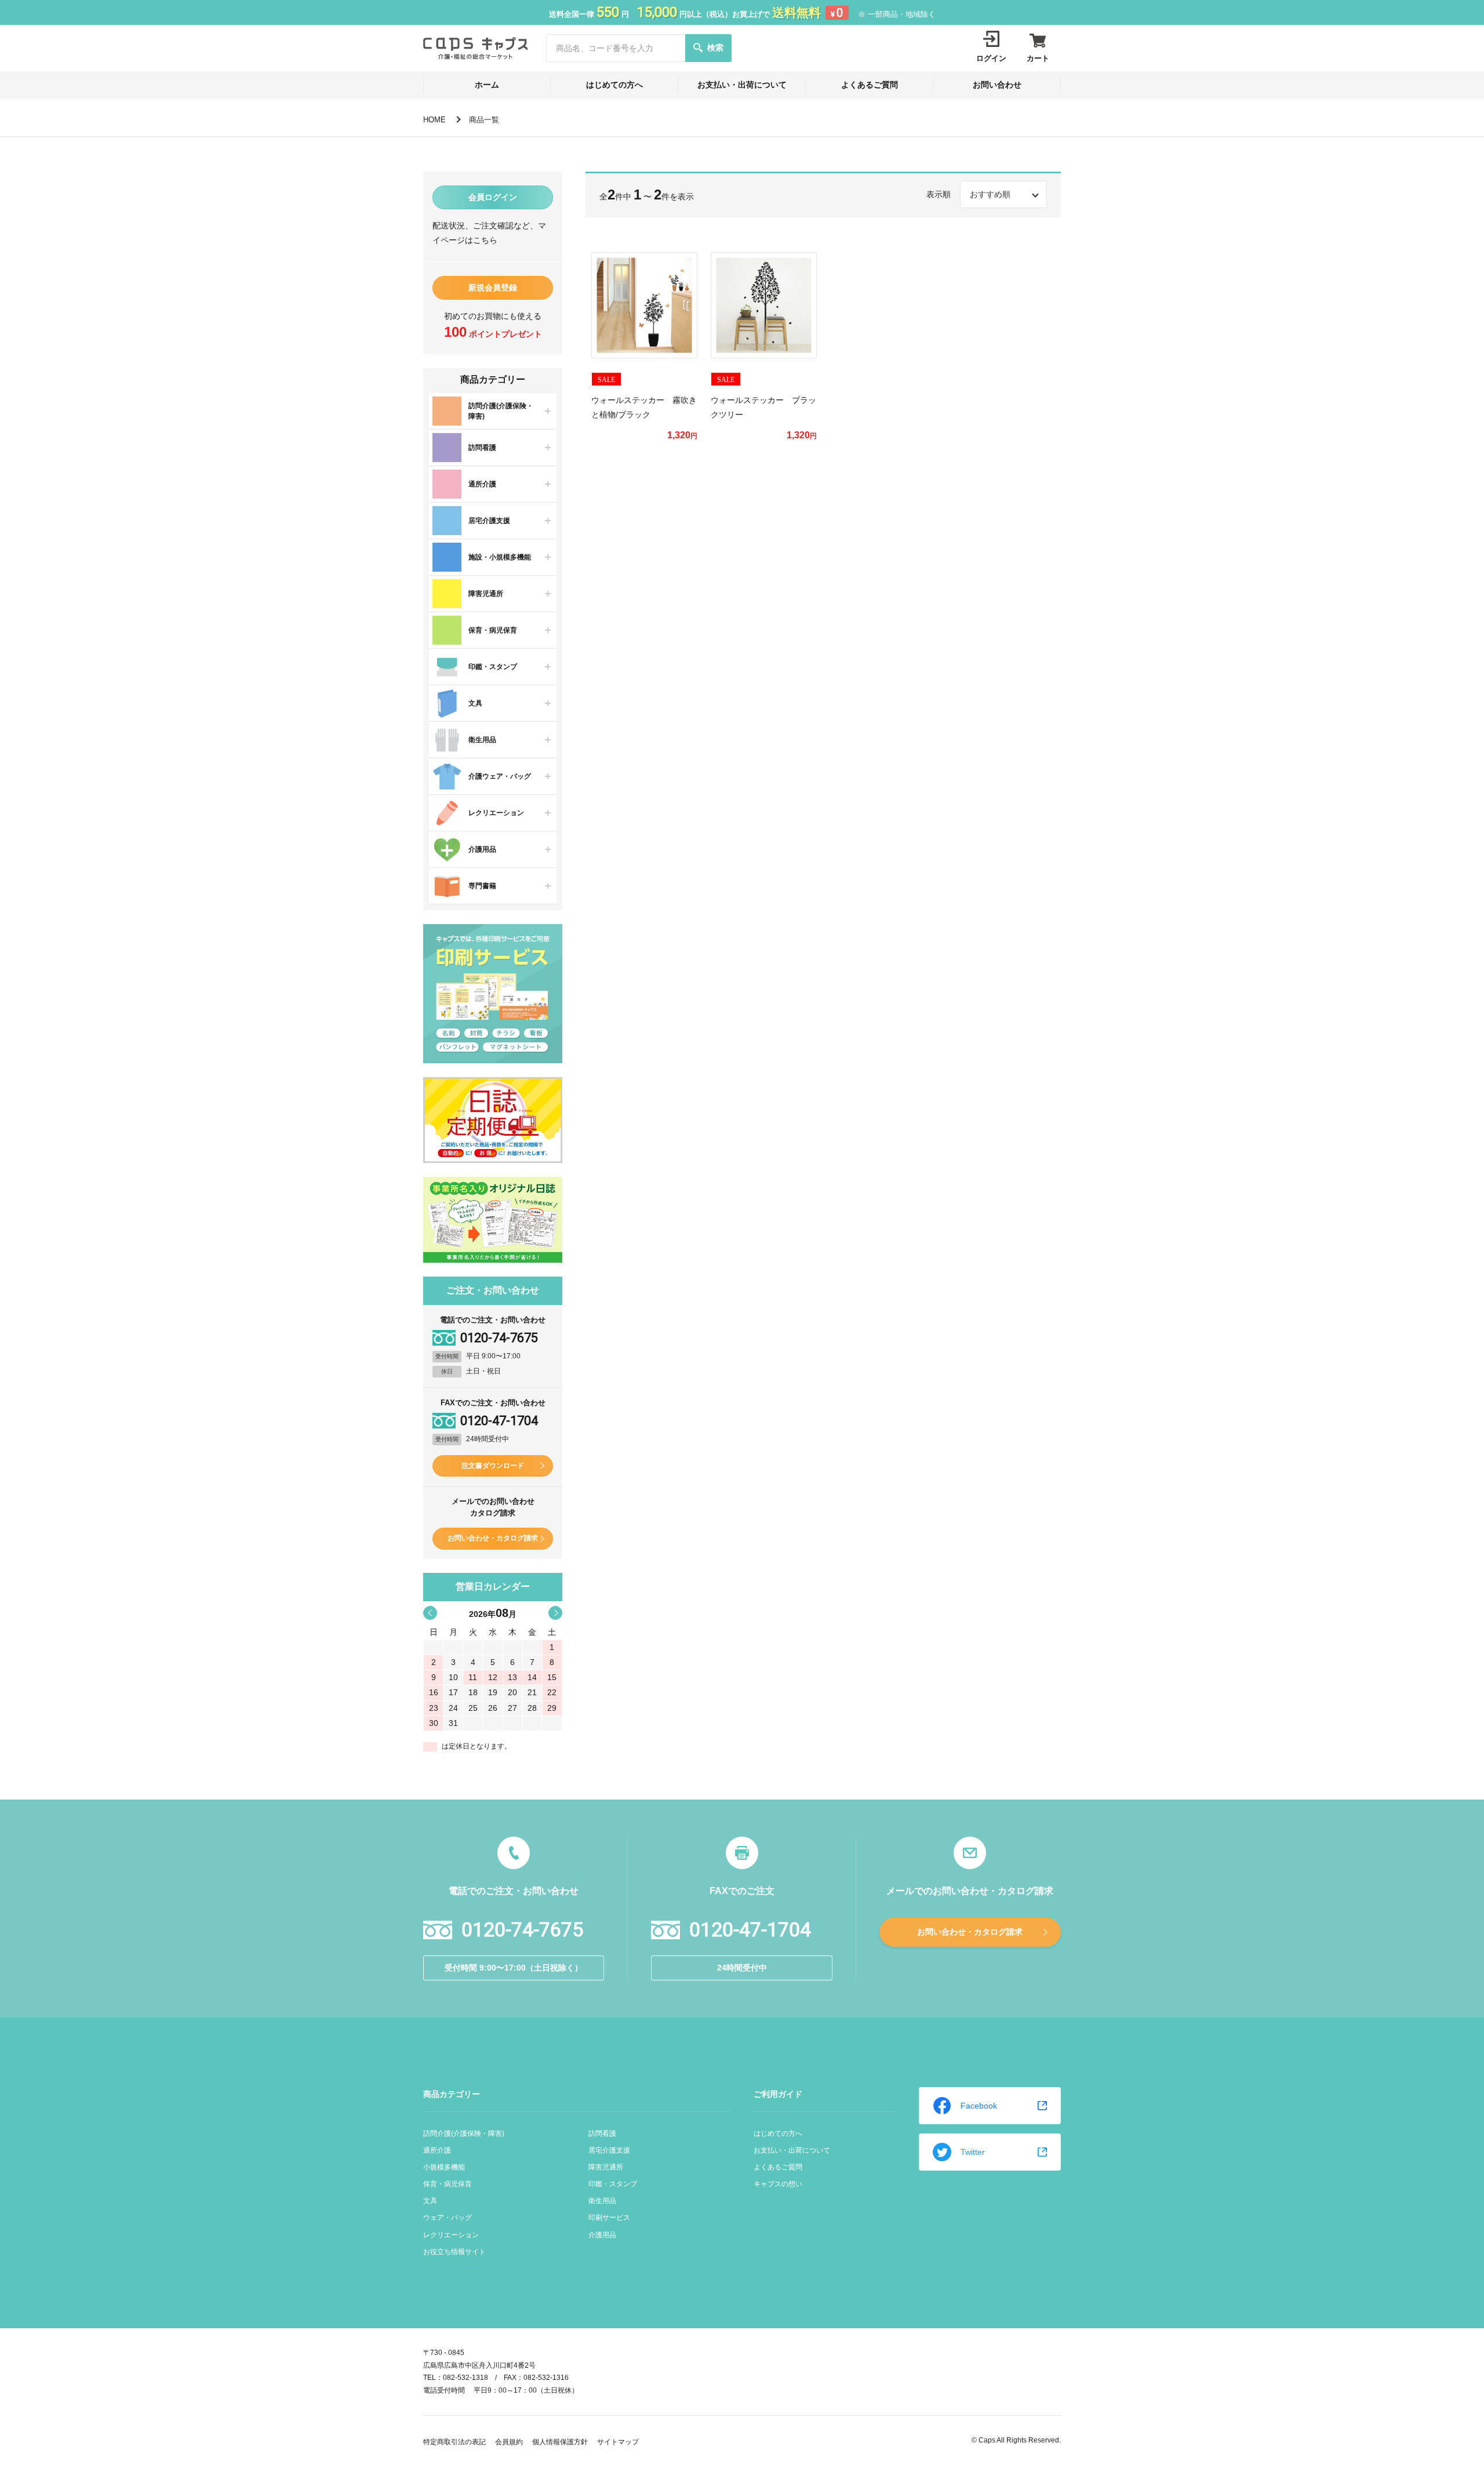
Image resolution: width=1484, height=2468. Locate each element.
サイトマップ (618, 2442)
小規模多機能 (444, 2167)
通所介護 (437, 2150)
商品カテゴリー (452, 2094)
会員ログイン (493, 197)
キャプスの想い (778, 2184)
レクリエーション (451, 2235)
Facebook (979, 2106)
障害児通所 (606, 2167)
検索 (715, 48)
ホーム (487, 85)
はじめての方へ (614, 85)
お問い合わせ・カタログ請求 (493, 1538)
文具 (430, 2201)
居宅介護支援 (609, 2150)
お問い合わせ (997, 85)
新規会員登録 (493, 288)
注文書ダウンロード (493, 1466)
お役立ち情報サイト (454, 2252)
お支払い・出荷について (742, 85)
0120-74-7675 (499, 1338)
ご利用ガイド (778, 2094)
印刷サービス (609, 2218)
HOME (434, 120)
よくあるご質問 (870, 85)
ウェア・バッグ (448, 2218)
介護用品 (602, 2235)
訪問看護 (602, 2133)
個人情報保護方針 (560, 2442)
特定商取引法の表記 (454, 2442)
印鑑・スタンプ (613, 2184)
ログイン (991, 58)
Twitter (973, 2152)
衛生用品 (602, 2201)
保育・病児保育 (448, 2184)
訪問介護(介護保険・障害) (464, 2133)
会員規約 (509, 2442)
